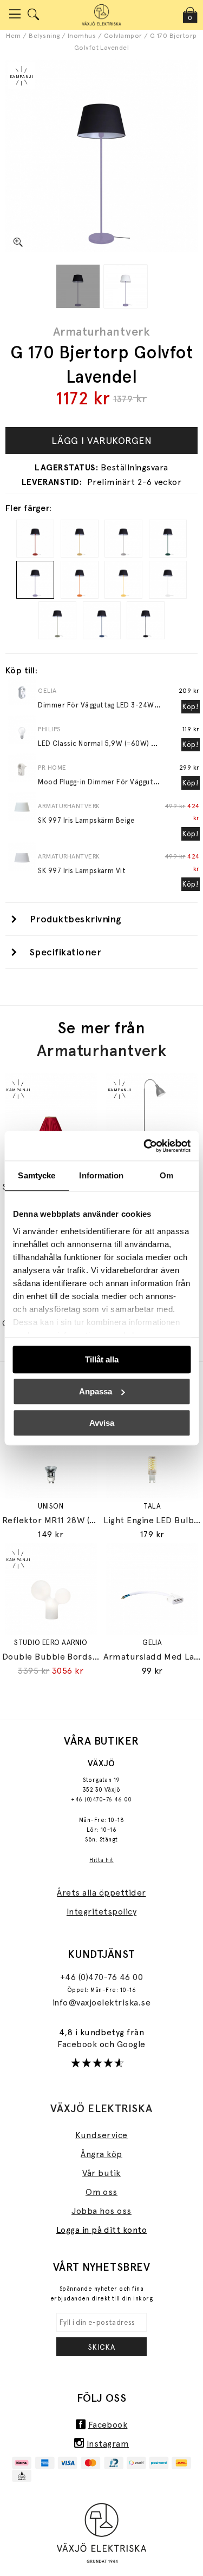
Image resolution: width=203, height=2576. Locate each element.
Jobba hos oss (101, 2211)
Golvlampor (123, 36)
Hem (13, 36)
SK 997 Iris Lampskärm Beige (86, 820)
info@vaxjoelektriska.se (101, 2003)
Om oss (101, 2192)
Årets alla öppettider (101, 1893)
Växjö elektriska (101, 2108)
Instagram (108, 2444)
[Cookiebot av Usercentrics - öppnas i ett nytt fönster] (145, 1146)
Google (131, 2044)
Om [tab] (166, 1175)
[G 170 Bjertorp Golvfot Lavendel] (78, 286)
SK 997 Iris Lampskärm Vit (82, 871)
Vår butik (101, 2173)
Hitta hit (101, 1860)
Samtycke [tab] (37, 1175)
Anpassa (96, 1391)
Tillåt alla (102, 1359)
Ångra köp (101, 2154)
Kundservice (101, 2135)
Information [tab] (101, 1175)
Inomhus (82, 36)
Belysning (44, 36)
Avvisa (102, 1423)
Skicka (102, 2347)
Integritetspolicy (101, 1912)
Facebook (78, 2044)
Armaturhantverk (101, 331)
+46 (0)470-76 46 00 (101, 1800)
